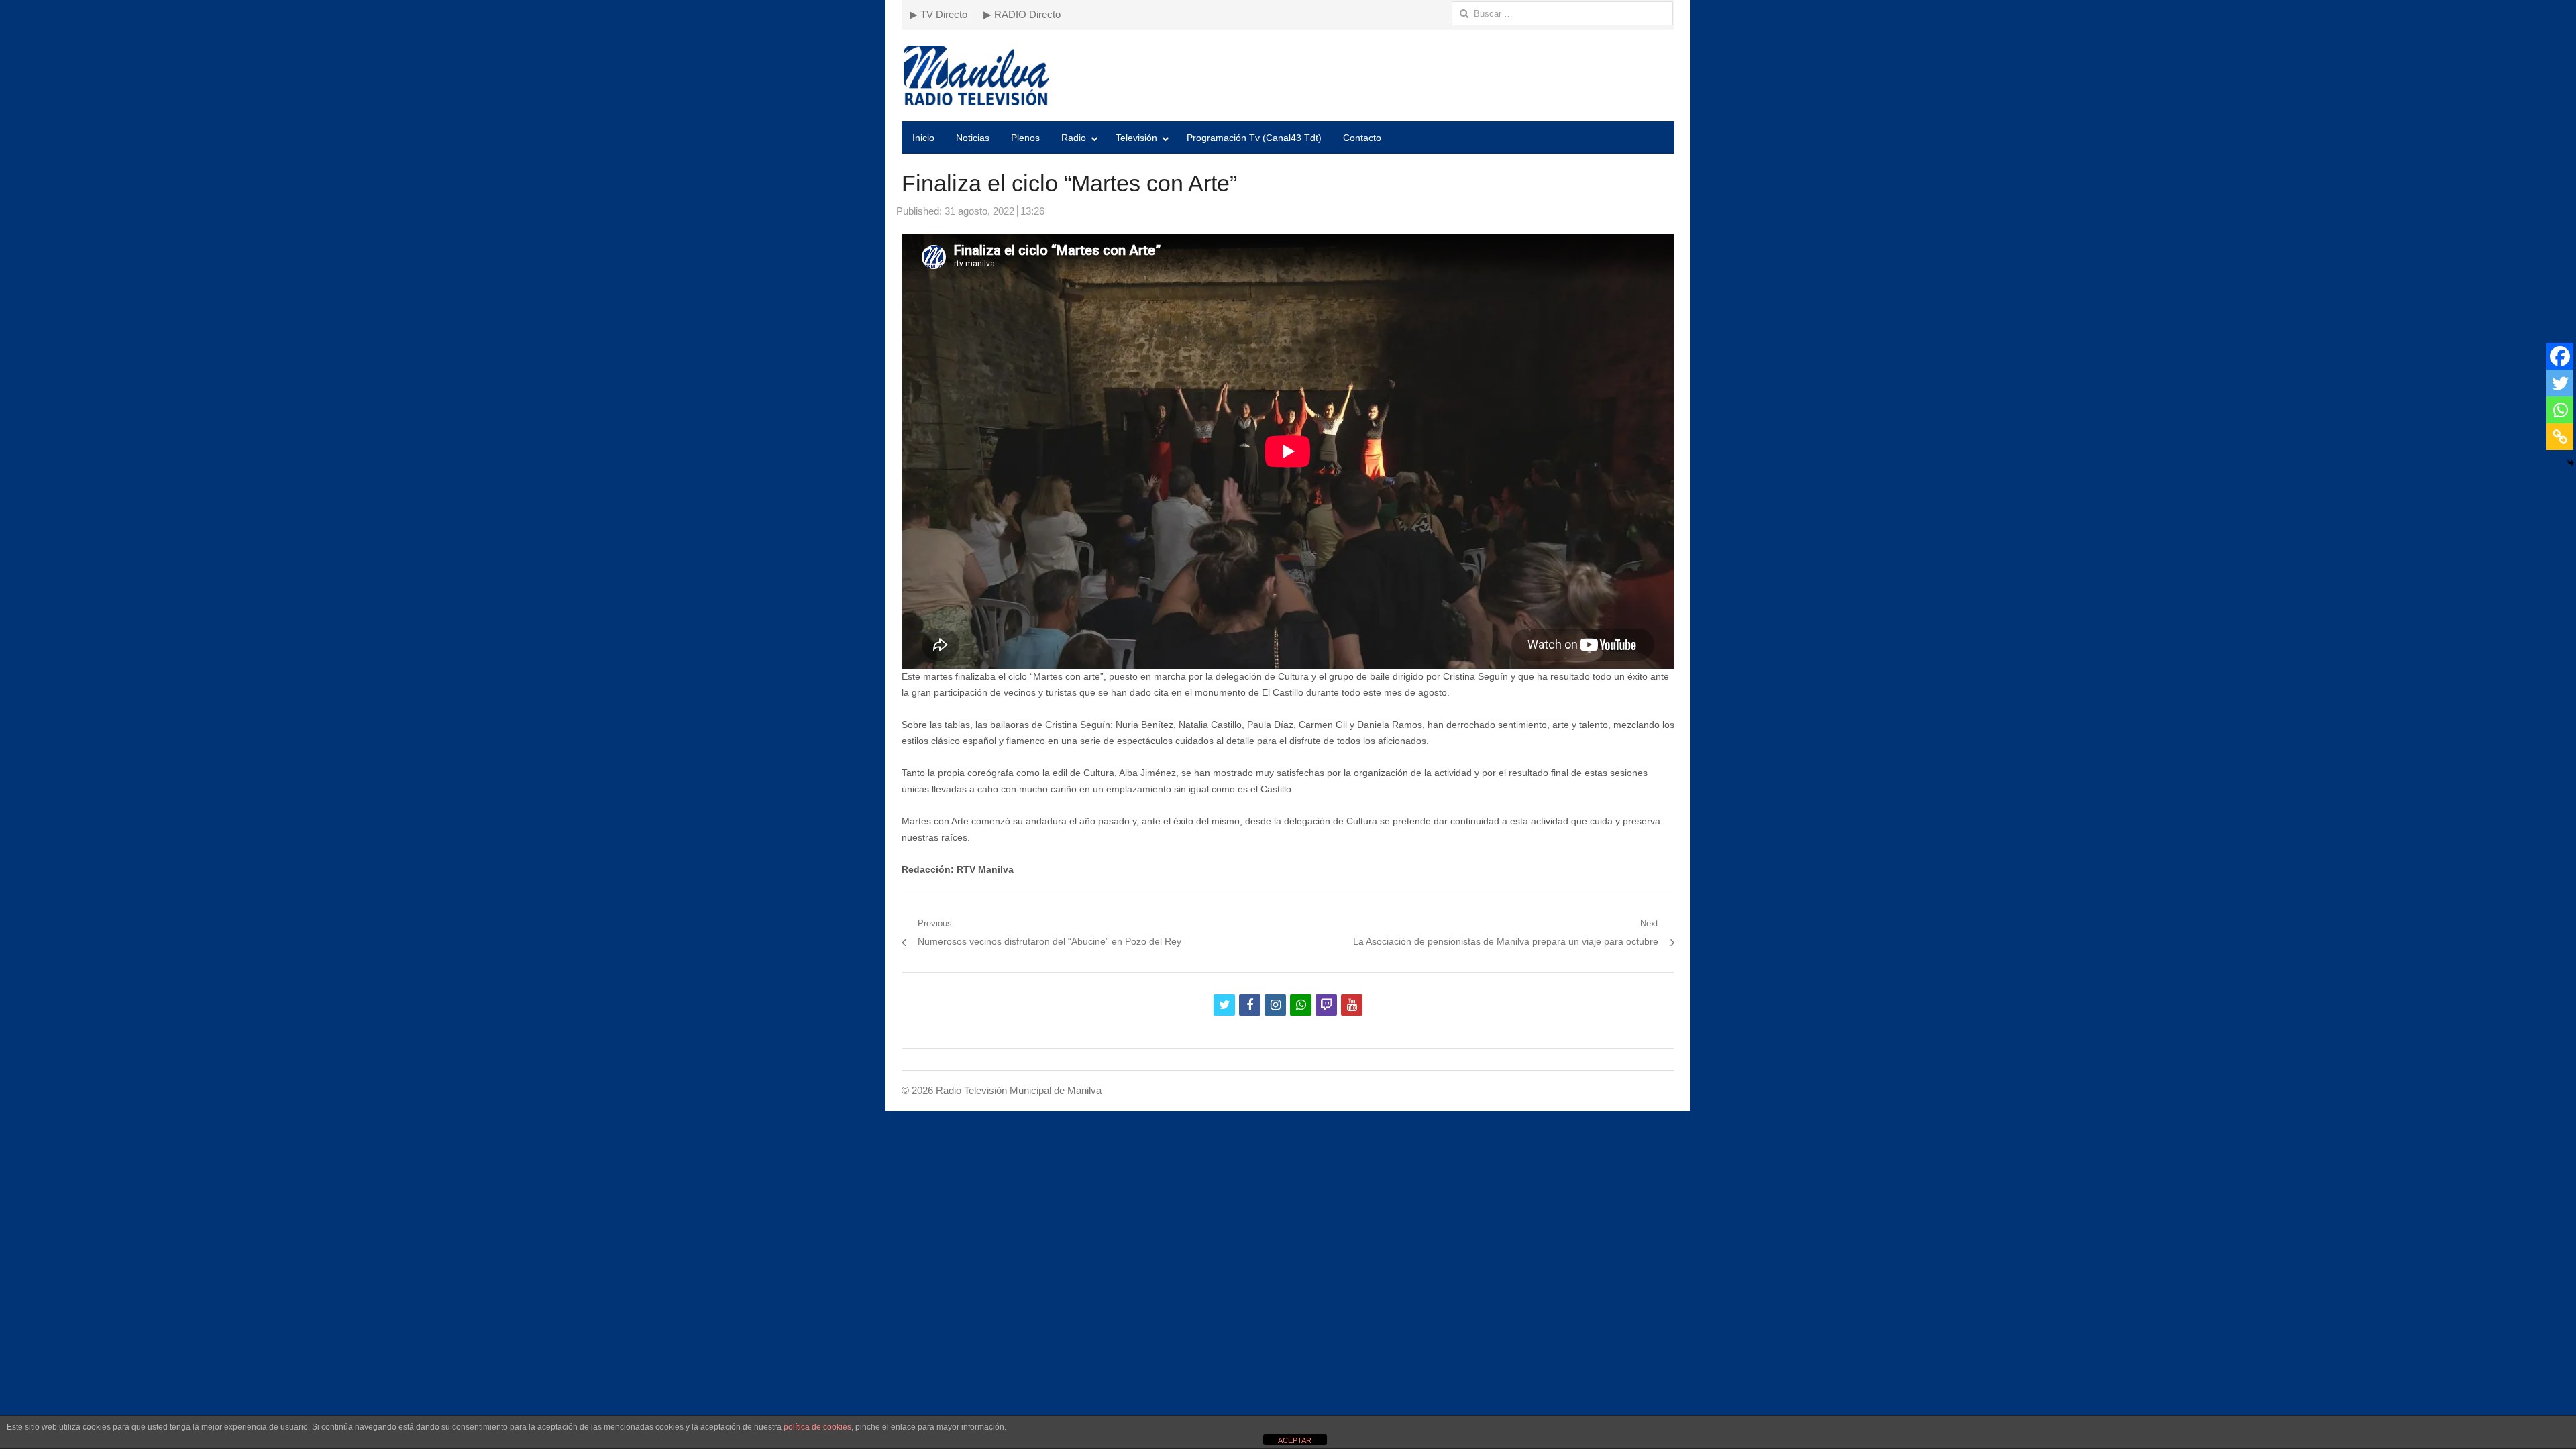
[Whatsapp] (2560, 410)
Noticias (973, 138)
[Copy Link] (2560, 437)
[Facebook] (2560, 356)
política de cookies (817, 1427)
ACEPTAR (1295, 1440)
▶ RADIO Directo (1022, 14)
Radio (1074, 138)
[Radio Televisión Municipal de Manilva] (1288, 75)
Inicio (923, 138)
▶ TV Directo (938, 14)
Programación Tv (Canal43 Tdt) (1254, 138)
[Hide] (2571, 463)
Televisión (1136, 138)
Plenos (1025, 138)
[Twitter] (2560, 383)
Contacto (1362, 138)
